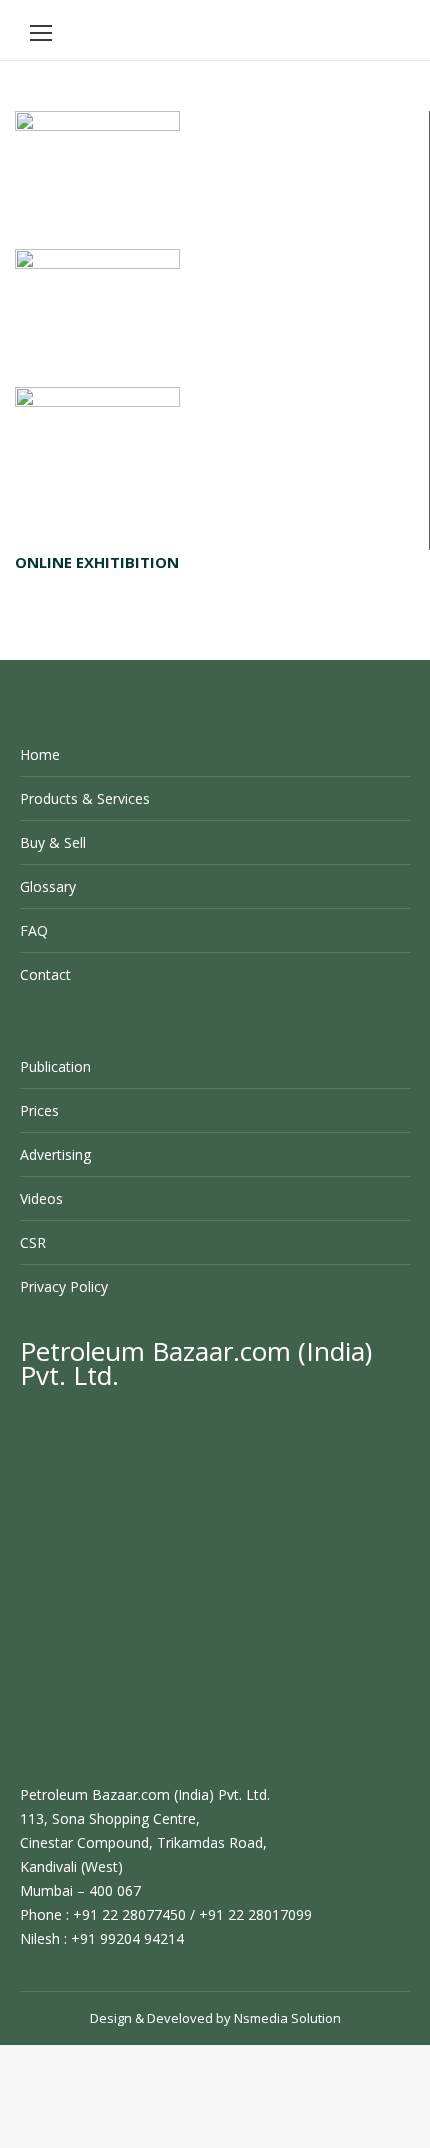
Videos (41, 1198)
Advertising (55, 1154)
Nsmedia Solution (287, 2018)
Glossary (48, 886)
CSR (33, 1242)
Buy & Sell (53, 842)
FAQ (34, 930)
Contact (45, 974)
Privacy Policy (64, 1286)
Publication (55, 1066)
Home (40, 754)
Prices (39, 1110)
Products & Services (85, 798)
